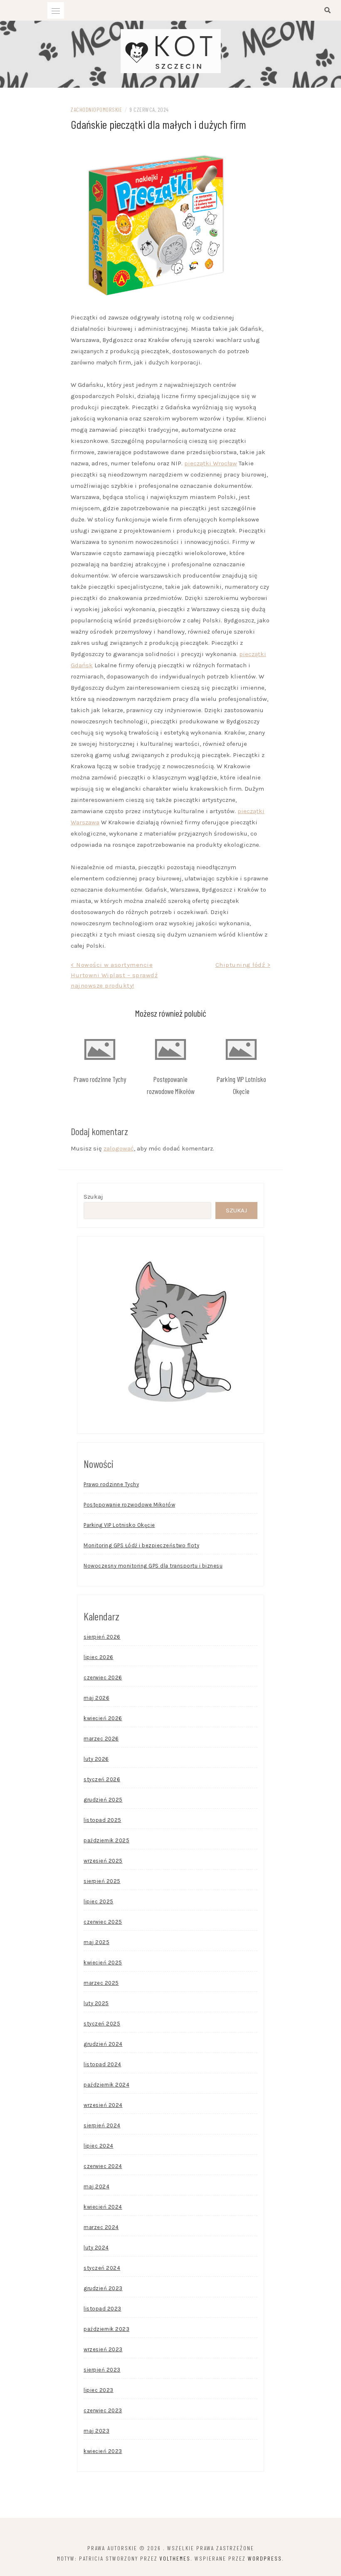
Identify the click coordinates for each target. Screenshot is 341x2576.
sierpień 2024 (102, 2125)
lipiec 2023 (99, 2390)
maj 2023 (96, 2431)
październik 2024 (106, 2085)
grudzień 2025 (103, 1800)
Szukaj (93, 1197)
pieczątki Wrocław (211, 463)
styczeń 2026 (102, 1779)
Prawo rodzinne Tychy (100, 1079)
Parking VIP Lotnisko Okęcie (119, 1525)
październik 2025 (106, 1840)
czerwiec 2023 (103, 2410)
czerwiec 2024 (103, 2166)
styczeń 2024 (102, 2268)
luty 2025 (96, 2003)
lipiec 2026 (99, 1657)
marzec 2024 (101, 2227)
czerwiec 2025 (103, 1922)
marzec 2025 (101, 1983)
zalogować (119, 1148)
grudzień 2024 (103, 2044)
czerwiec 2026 (103, 1678)
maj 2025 (96, 1942)
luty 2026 (96, 1759)
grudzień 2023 (103, 2288)
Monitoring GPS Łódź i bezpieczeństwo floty (141, 1545)
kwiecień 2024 (103, 2207)
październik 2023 (106, 2329)
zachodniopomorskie (96, 109)
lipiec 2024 (99, 2146)
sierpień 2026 (102, 1637)
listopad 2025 (103, 1820)
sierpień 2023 (102, 2370)
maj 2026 (96, 1698)
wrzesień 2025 (103, 1861)
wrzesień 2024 (103, 2105)
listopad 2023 (103, 2309)
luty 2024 (96, 2248)
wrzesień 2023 (103, 2349)
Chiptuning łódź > (243, 965)
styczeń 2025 (102, 2024)
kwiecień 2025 (103, 1963)
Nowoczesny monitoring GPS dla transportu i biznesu (153, 1566)
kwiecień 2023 (103, 2451)
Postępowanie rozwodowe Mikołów (129, 1505)
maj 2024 (96, 2186)
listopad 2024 (103, 2064)
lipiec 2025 (99, 1901)
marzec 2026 (101, 1739)
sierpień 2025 (102, 1881)
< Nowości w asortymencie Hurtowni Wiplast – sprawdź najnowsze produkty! (114, 975)
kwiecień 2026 (103, 1718)
